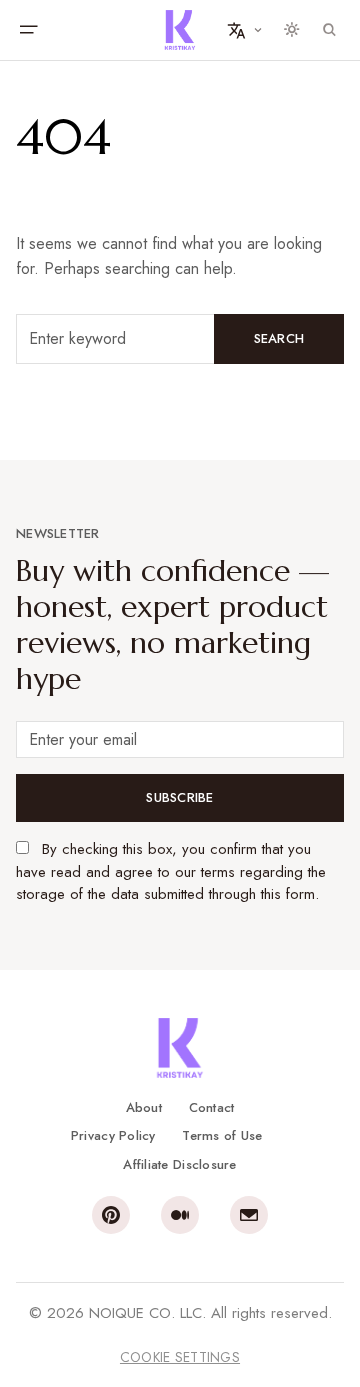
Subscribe (179, 797)
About (144, 1107)
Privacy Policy (113, 1135)
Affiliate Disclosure (179, 1164)
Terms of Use (222, 1135)
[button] (28, 30)
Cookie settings (180, 1357)
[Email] (249, 1215)
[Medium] (180, 1215)
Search (279, 338)
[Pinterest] (111, 1215)
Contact (212, 1107)
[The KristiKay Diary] (180, 30)
